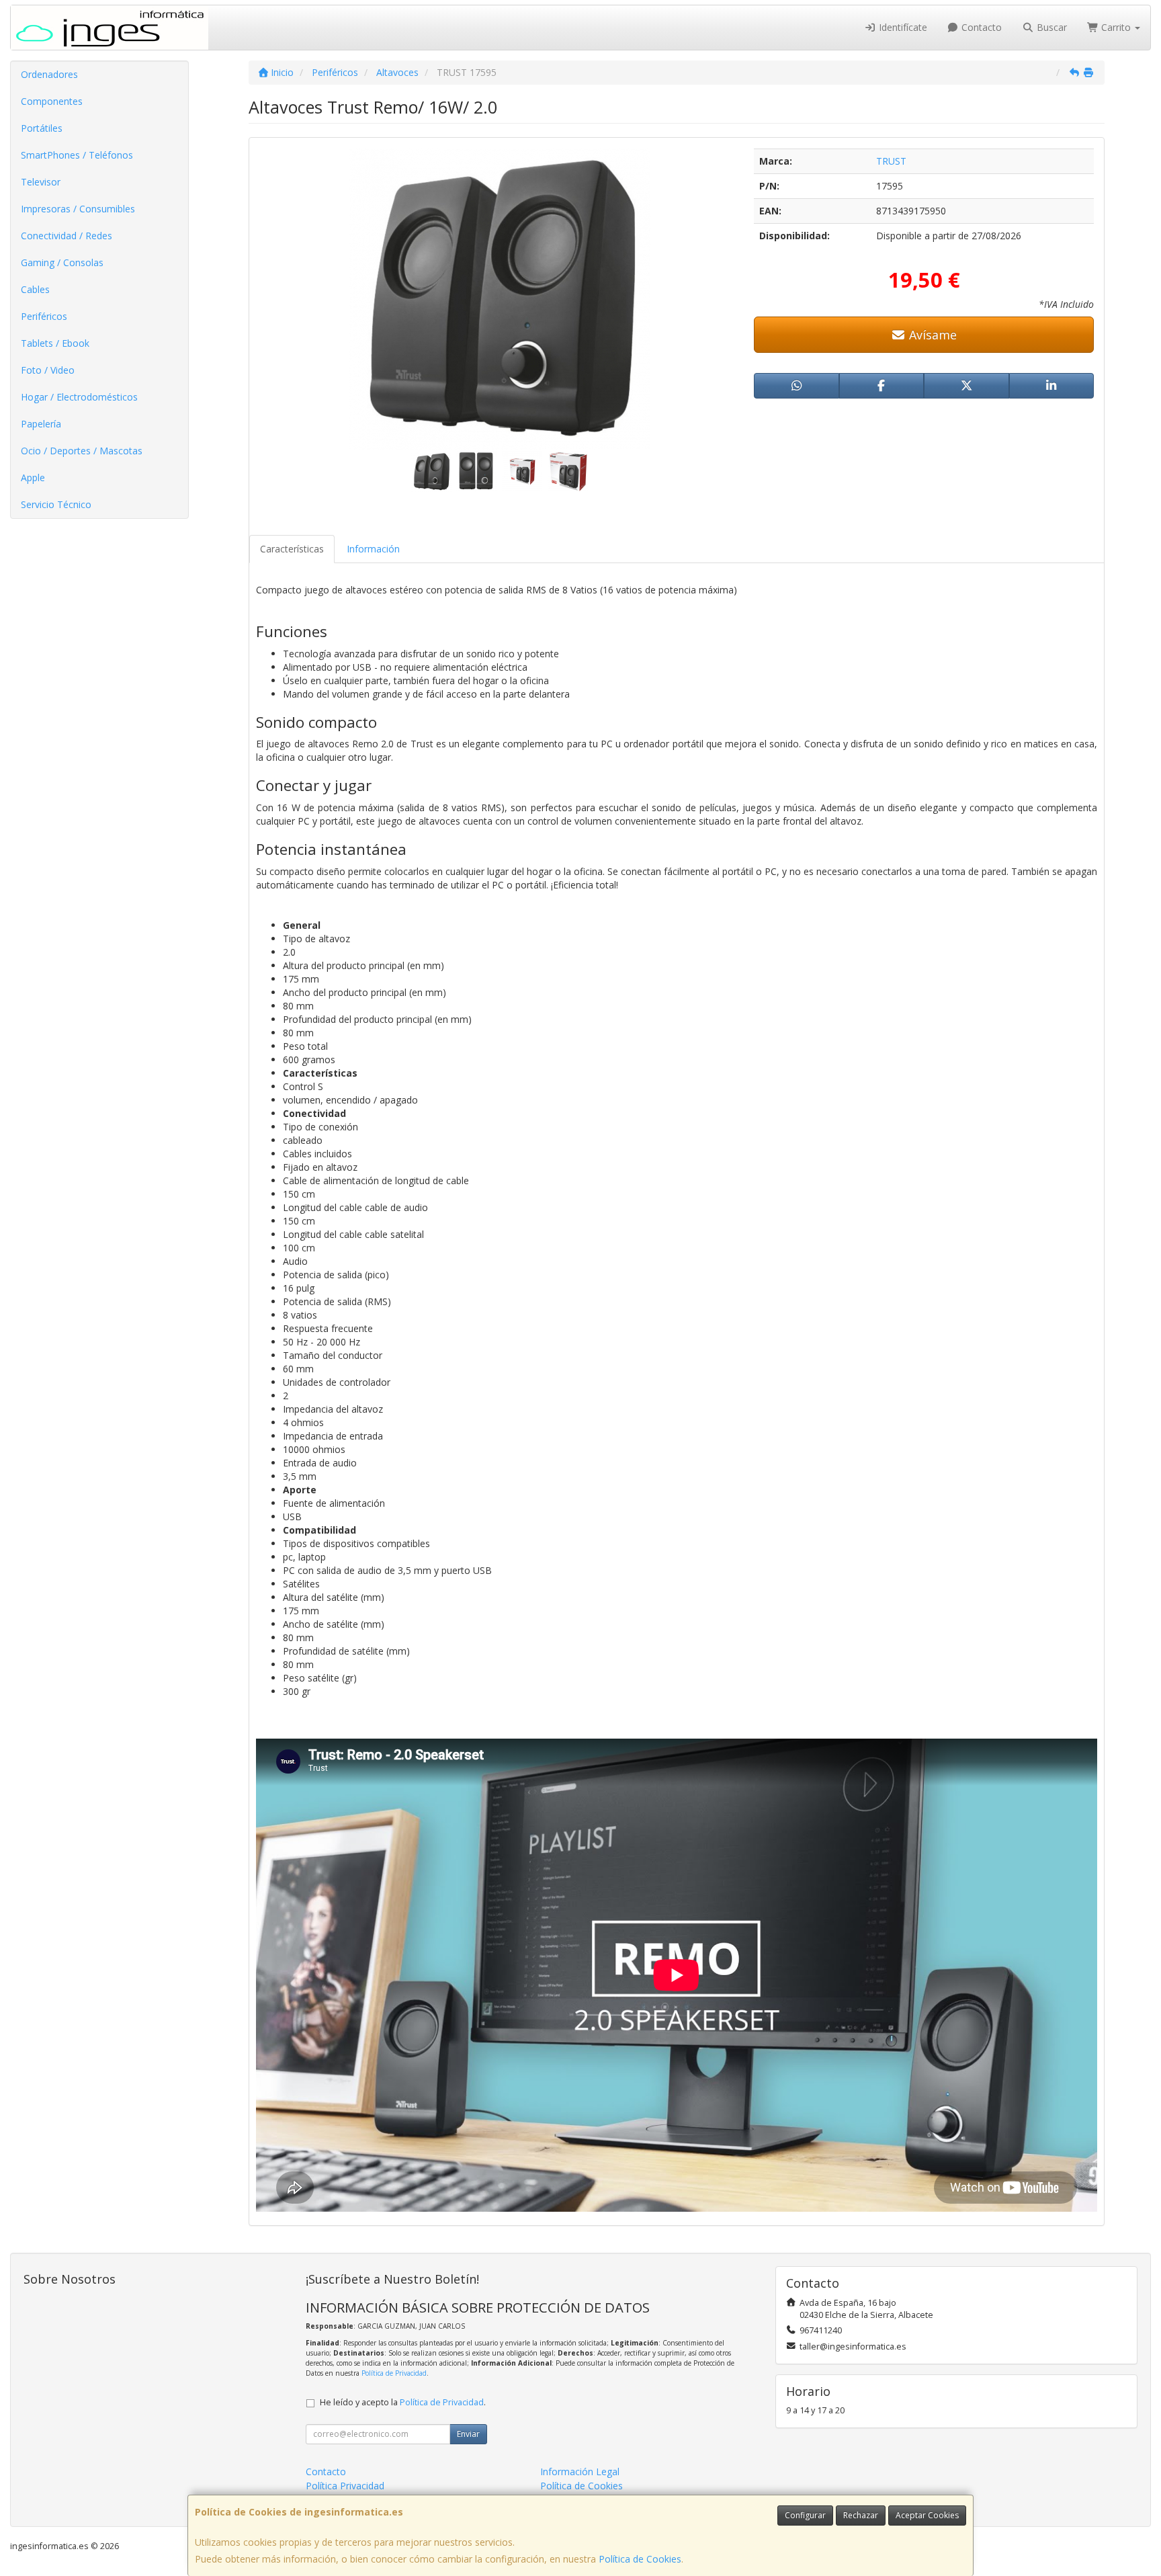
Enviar (468, 2434)
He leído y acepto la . (403, 2402)
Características (292, 549)
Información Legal (580, 2471)
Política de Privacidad (394, 2373)
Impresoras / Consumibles (78, 209)
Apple (33, 477)
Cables (35, 289)
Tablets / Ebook (55, 343)
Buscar (1050, 27)
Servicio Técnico (56, 504)
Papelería (41, 424)
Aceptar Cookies (927, 2515)
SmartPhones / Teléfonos (77, 155)
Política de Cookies (640, 2559)
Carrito (1116, 27)
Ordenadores (49, 74)
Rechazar (861, 2515)
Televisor (41, 182)
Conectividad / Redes (67, 236)
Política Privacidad (345, 2486)
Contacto (980, 27)
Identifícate (902, 27)
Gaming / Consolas (62, 262)
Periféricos (44, 316)
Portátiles (42, 128)
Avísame (931, 335)
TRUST (891, 161)
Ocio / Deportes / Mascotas (82, 451)
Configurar (805, 2515)
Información (373, 549)
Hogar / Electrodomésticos (79, 397)
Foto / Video (48, 370)
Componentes (52, 101)
